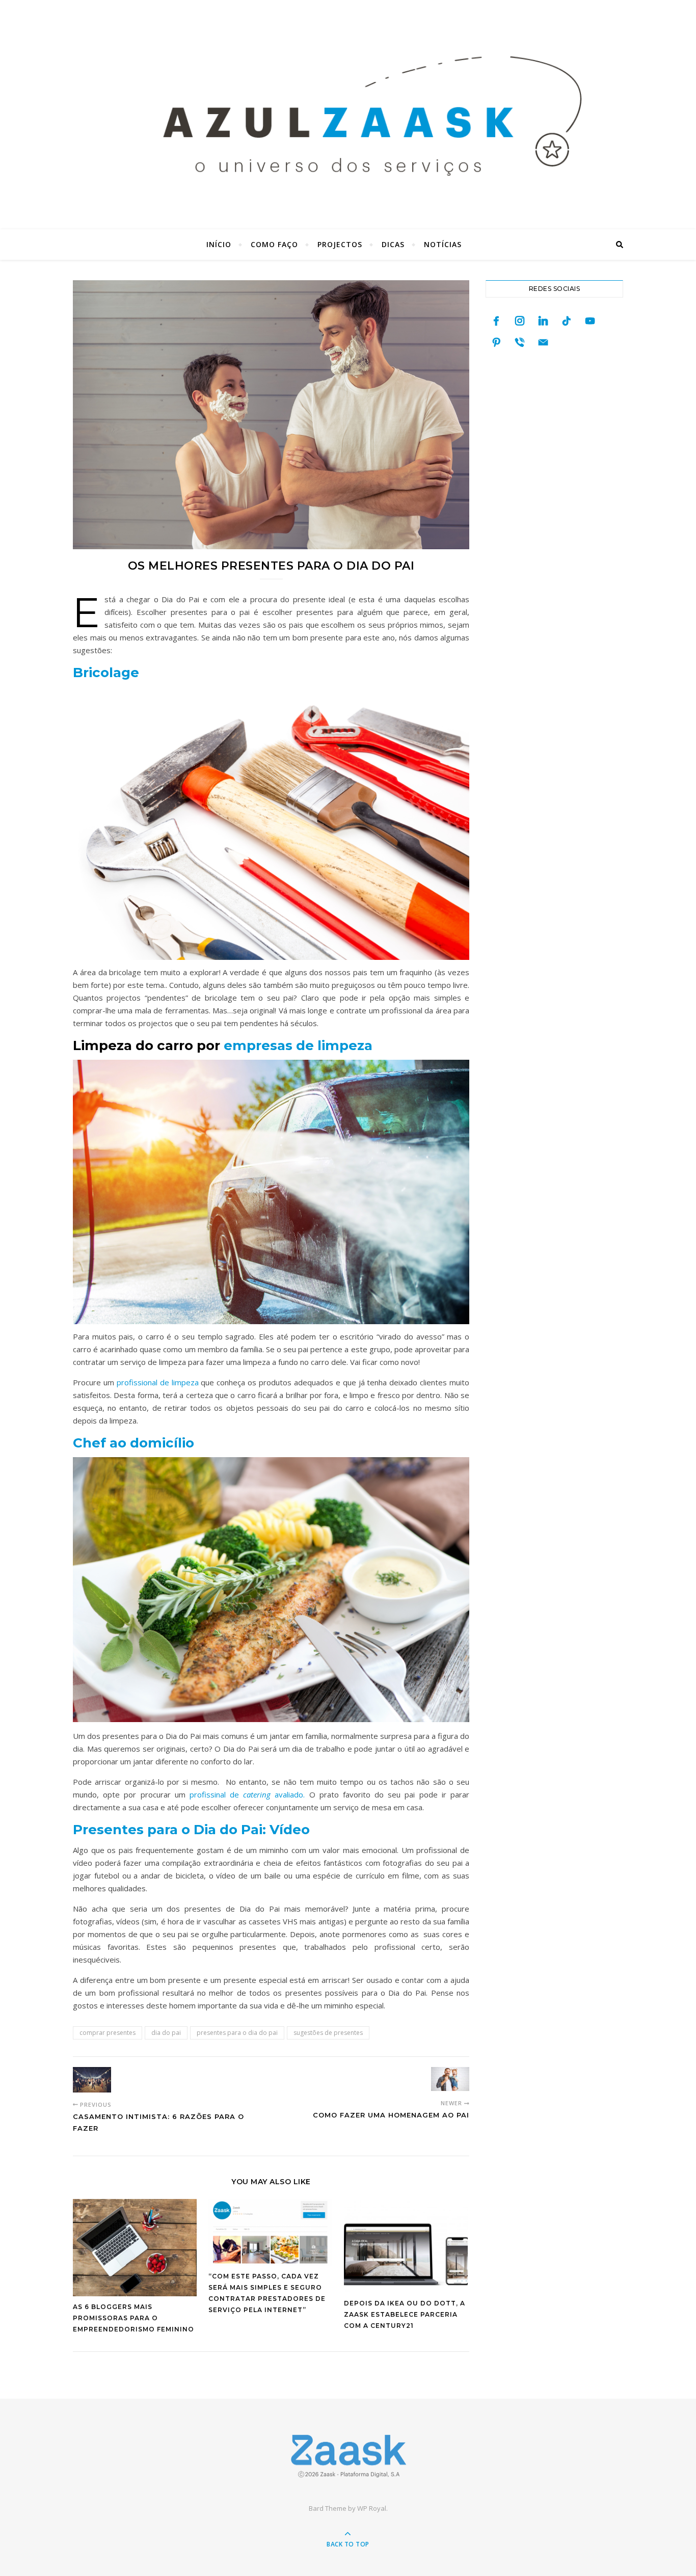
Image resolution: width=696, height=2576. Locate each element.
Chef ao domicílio (133, 1443)
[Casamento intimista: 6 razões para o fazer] (92, 2080)
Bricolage (106, 673)
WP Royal (372, 2508)
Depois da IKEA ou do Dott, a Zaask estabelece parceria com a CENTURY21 (405, 2314)
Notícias (443, 244)
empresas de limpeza (298, 1045)
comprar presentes (108, 2033)
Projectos (340, 244)
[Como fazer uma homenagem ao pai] (450, 2079)
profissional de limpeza (158, 1382)
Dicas (393, 244)
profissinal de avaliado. (247, 1794)
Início (219, 244)
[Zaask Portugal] (348, 2456)
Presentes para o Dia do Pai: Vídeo (191, 1830)
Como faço (274, 244)
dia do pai (166, 2033)
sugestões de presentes (328, 2033)
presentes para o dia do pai (237, 2033)
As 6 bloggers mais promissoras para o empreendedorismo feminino (133, 2318)
